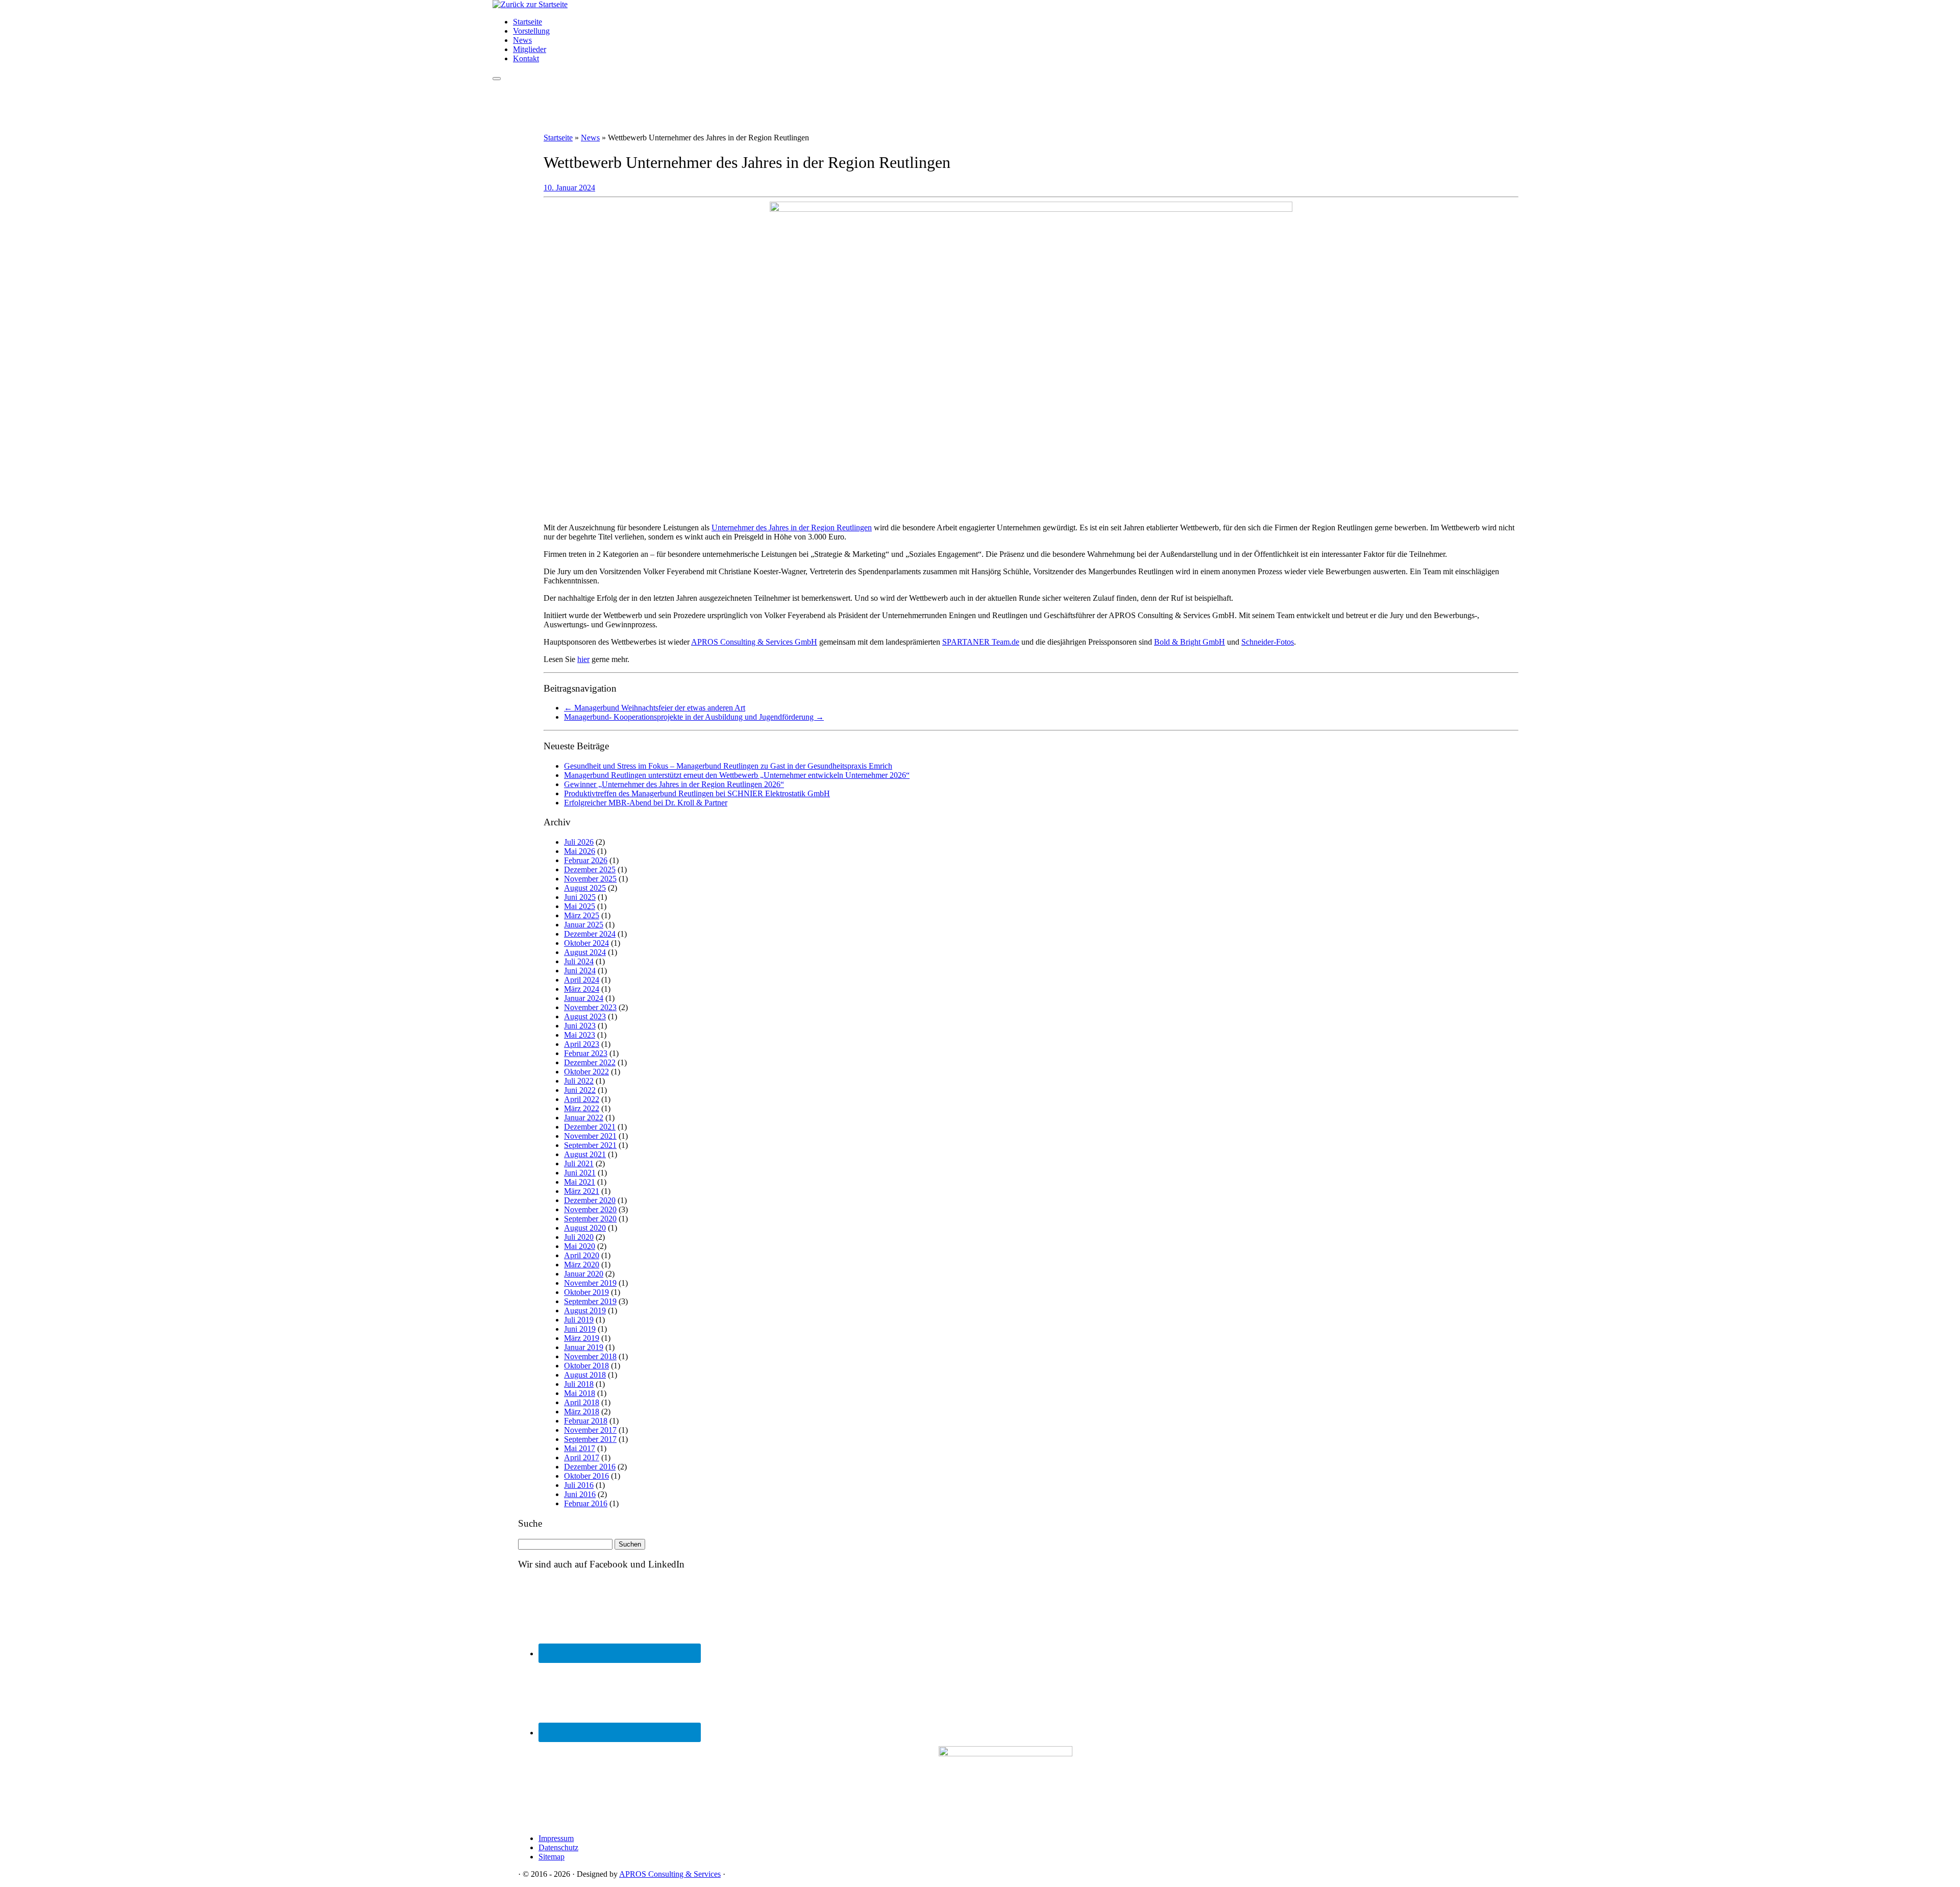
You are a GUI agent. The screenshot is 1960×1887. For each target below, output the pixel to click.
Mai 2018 (580, 1393)
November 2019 (590, 1283)
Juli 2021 (579, 1163)
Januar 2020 (584, 1274)
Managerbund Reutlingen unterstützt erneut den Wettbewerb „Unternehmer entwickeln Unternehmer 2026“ (737, 775)
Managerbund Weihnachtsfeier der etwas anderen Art (655, 708)
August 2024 (585, 952)
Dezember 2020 (590, 1200)
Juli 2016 (579, 1485)
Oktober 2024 (586, 943)
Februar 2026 (586, 860)
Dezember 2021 (590, 1127)
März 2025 (582, 915)
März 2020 (582, 1265)
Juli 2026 (579, 842)
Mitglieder (530, 49)
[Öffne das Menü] (497, 79)
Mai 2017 (580, 1448)
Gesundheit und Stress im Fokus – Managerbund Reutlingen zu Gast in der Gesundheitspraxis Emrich (728, 766)
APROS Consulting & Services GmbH (754, 642)
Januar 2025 (584, 925)
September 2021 (590, 1145)
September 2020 (590, 1219)
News (522, 40)
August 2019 (585, 1310)
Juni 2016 (580, 1494)
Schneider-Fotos (1268, 642)
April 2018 (582, 1402)
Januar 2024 (584, 998)
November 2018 (590, 1356)
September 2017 (590, 1439)
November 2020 (590, 1209)
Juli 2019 (579, 1320)
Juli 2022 (579, 1081)
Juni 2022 (580, 1090)
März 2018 (582, 1412)
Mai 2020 (580, 1246)
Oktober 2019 (586, 1292)
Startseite (528, 22)
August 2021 (585, 1154)
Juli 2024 (579, 961)
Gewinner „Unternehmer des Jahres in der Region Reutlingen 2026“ (674, 784)
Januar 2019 (584, 1347)
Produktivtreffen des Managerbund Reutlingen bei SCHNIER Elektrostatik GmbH (697, 793)
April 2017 (582, 1457)
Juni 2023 (580, 1026)
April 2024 (582, 980)
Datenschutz (558, 1847)
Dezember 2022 (590, 1062)
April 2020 (582, 1255)
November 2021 (590, 1136)
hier (583, 659)
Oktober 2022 (586, 1072)
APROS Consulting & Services (670, 1874)
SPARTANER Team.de (981, 642)
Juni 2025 (580, 897)
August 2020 (585, 1228)
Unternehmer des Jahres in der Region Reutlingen (792, 528)
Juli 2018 (579, 1384)
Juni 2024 (580, 971)
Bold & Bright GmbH (1190, 642)
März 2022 (582, 1108)
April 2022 (582, 1099)
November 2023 (590, 1007)
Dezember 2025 (590, 869)
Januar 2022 (584, 1118)
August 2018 (585, 1375)
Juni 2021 (580, 1173)
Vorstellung (531, 31)
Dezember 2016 (590, 1467)
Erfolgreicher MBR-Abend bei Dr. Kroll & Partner (646, 803)
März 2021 (582, 1191)
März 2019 (582, 1338)
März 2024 (582, 989)
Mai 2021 (580, 1182)
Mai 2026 (580, 851)
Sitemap (552, 1857)
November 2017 (590, 1430)
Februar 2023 (586, 1053)
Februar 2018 (586, 1421)
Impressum (556, 1838)
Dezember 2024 (590, 934)
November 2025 (590, 879)
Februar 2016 (586, 1503)
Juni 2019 (580, 1329)
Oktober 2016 (586, 1476)
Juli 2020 (579, 1237)
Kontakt (526, 58)
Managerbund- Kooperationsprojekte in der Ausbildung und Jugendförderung (694, 717)
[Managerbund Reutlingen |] (530, 4)
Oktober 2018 (586, 1366)
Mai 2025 (580, 906)
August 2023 (585, 1016)
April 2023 (582, 1044)
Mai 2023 (580, 1035)
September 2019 (590, 1301)
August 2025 (585, 888)
